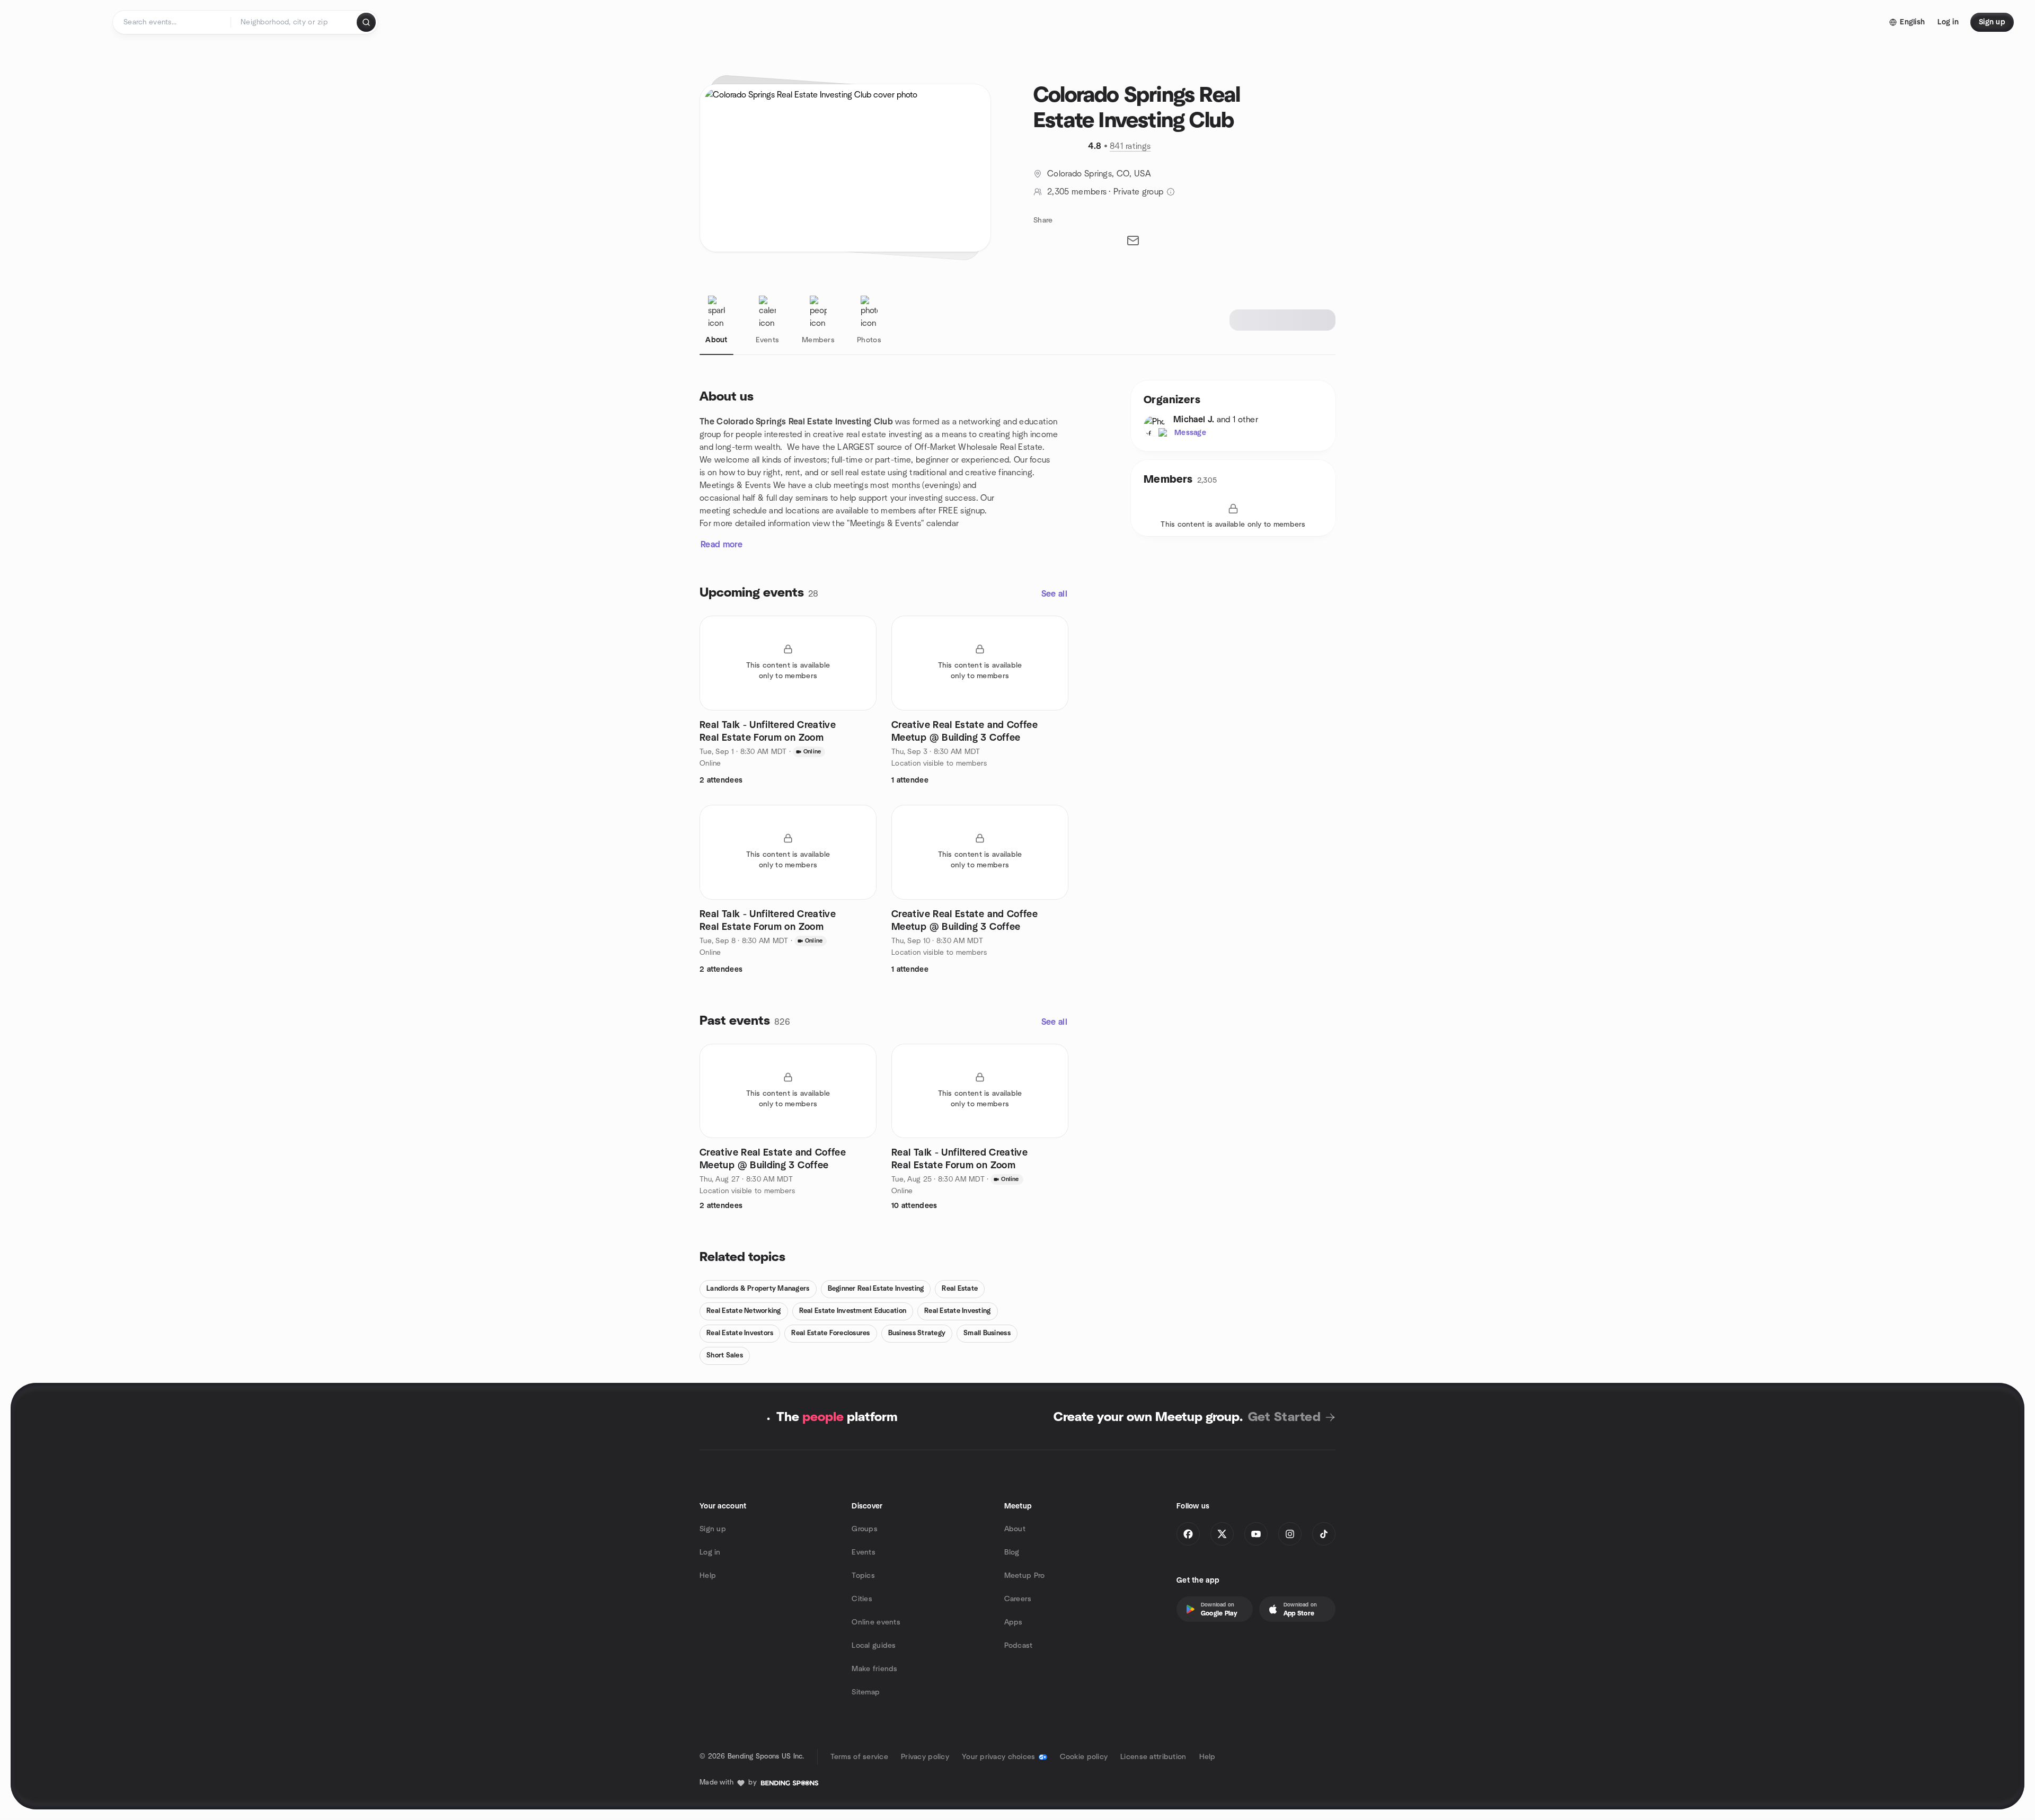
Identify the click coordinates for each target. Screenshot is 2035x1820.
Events (864, 1552)
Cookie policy (1084, 1757)
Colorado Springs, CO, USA (1099, 174)
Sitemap (866, 1692)
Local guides (874, 1646)
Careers (1018, 1599)
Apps (1014, 1622)
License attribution (1153, 1757)
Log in (710, 1552)
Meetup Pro (1025, 1576)
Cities (862, 1599)
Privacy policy (925, 1757)
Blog (1012, 1552)
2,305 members (1077, 192)
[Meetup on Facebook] (1188, 1534)
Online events (876, 1622)
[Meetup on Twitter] (1222, 1534)
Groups (865, 1529)
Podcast (1019, 1646)
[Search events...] (366, 22)
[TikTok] (1324, 1534)
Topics (863, 1576)
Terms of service (859, 1757)
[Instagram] (1290, 1534)
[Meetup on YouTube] (1256, 1534)
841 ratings (1130, 146)
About (1015, 1529)
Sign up (713, 1529)
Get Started (1284, 1417)
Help (708, 1576)
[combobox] (294, 22)
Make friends (874, 1669)
